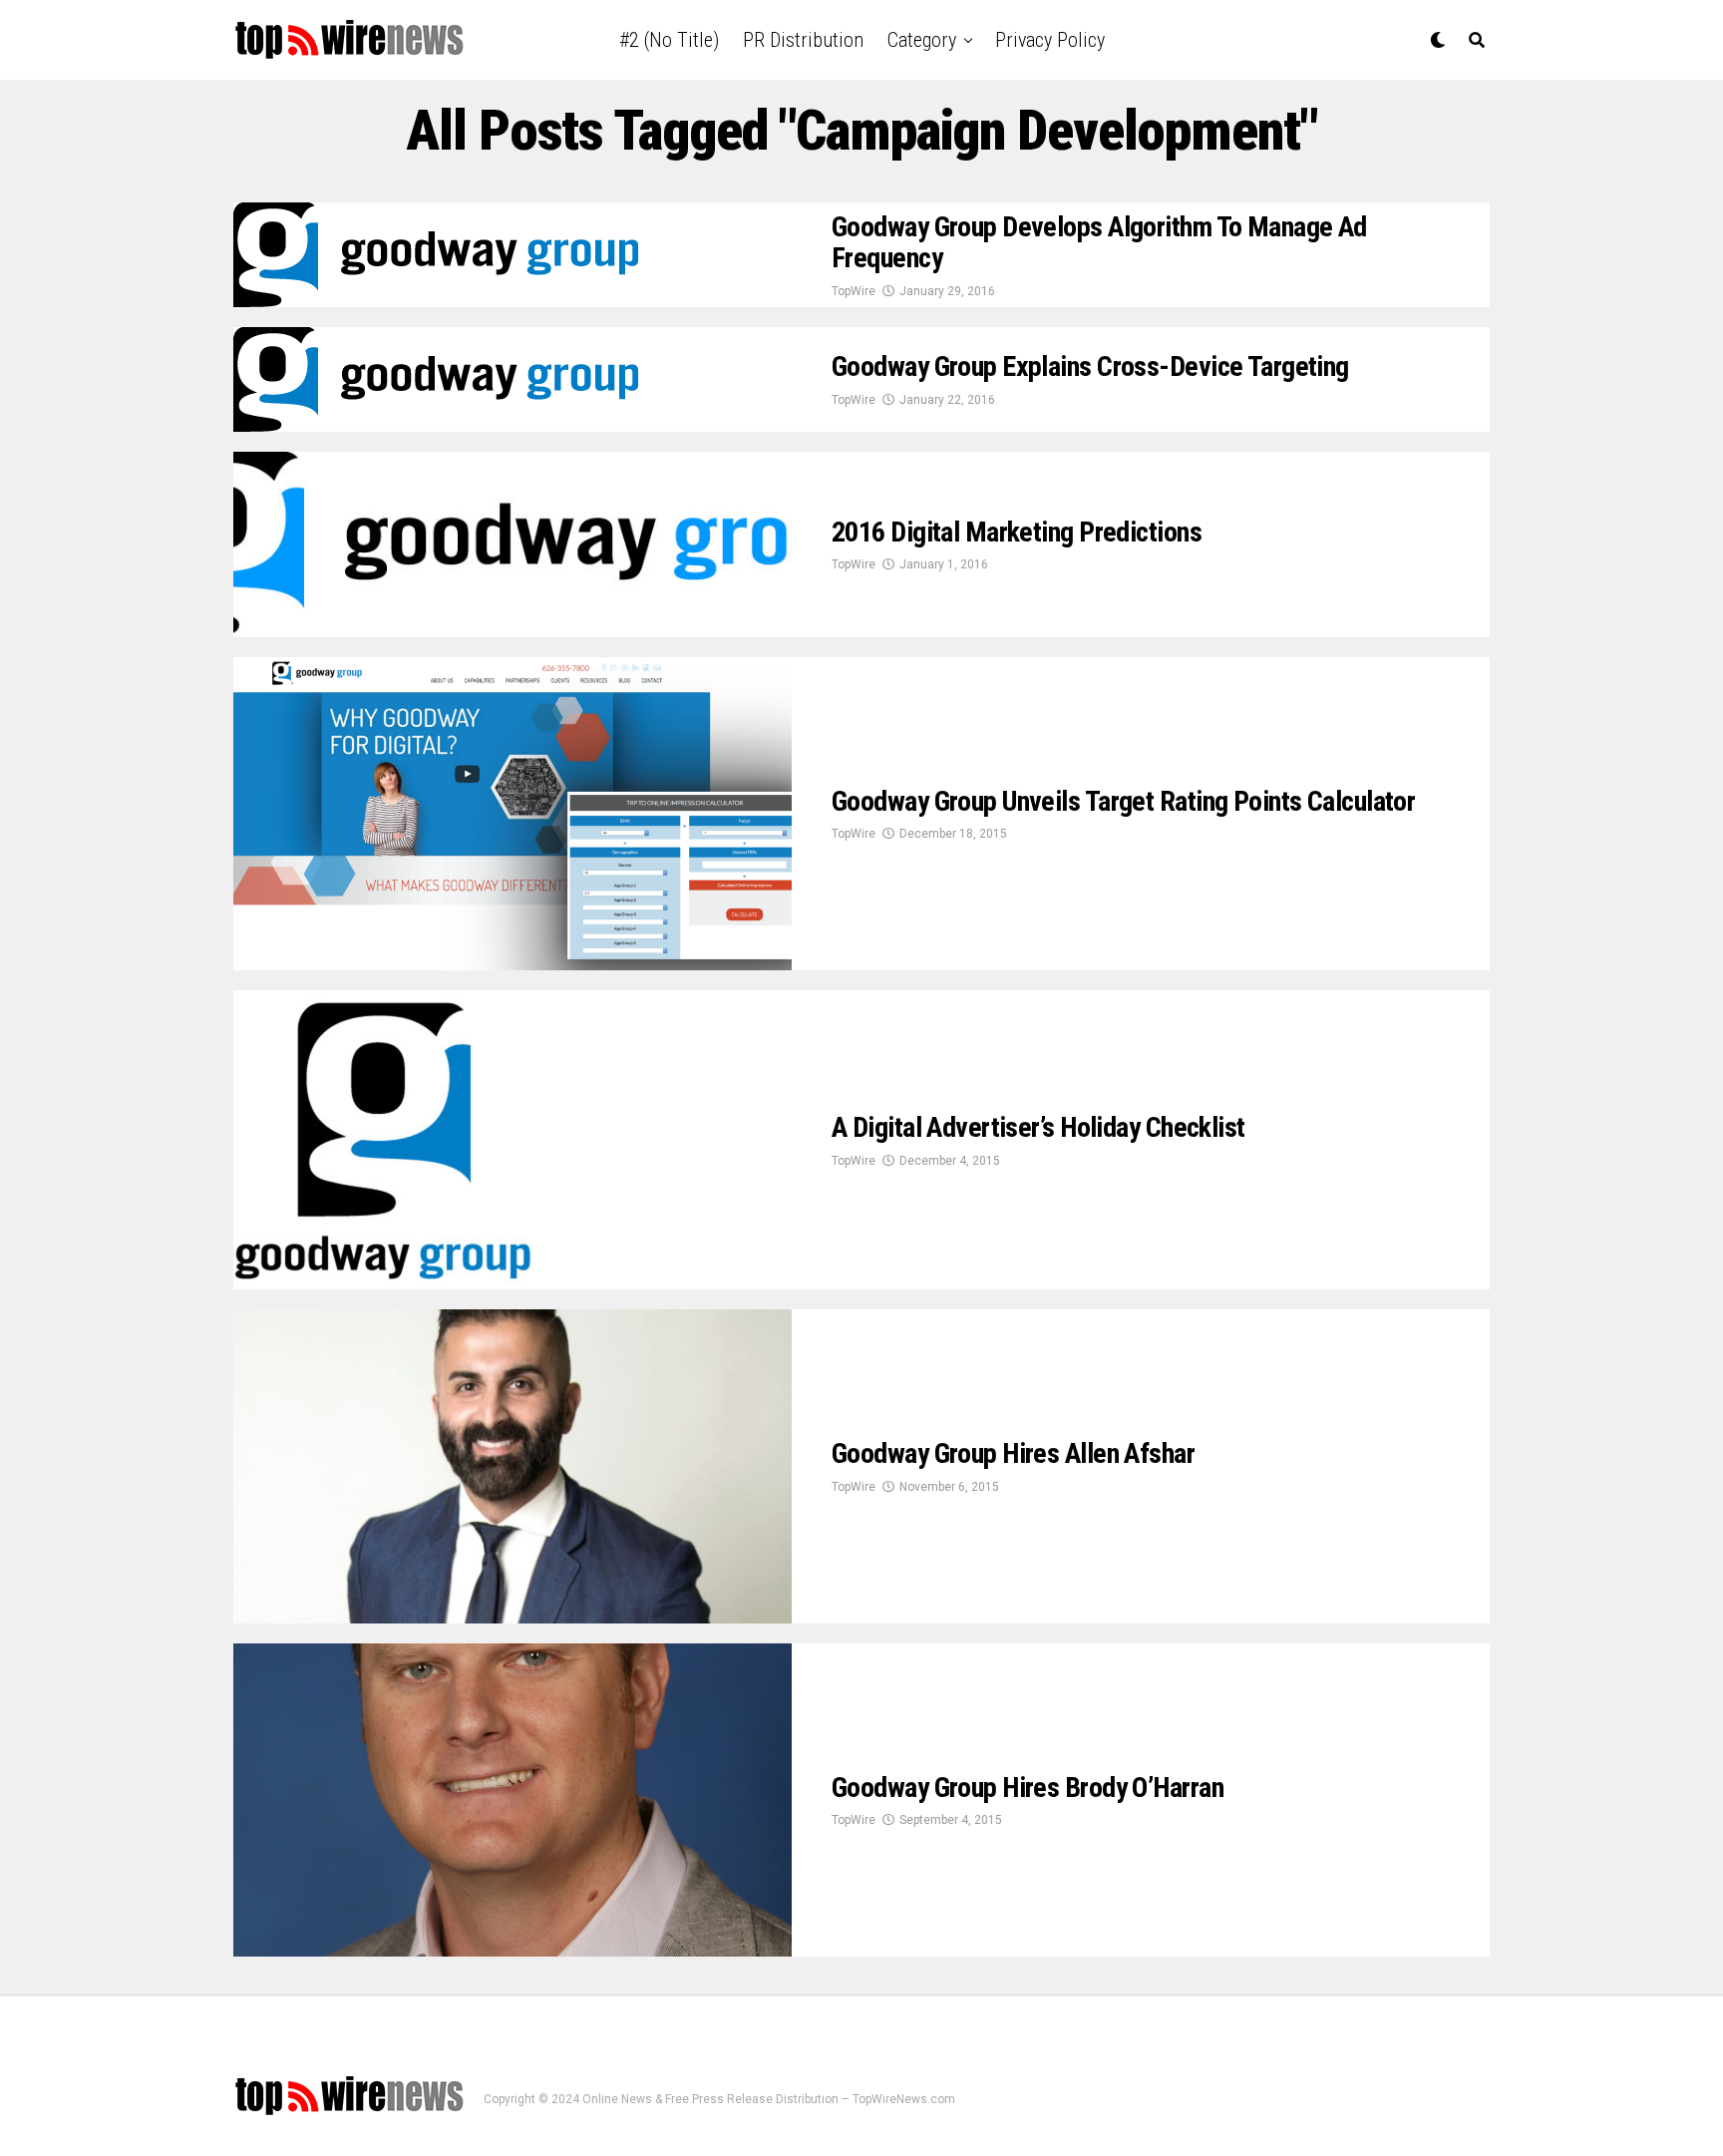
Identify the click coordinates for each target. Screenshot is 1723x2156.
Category (922, 40)
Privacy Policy (1050, 40)
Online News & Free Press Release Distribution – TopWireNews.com (769, 2099)
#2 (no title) (669, 40)
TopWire (854, 291)
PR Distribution (803, 40)
